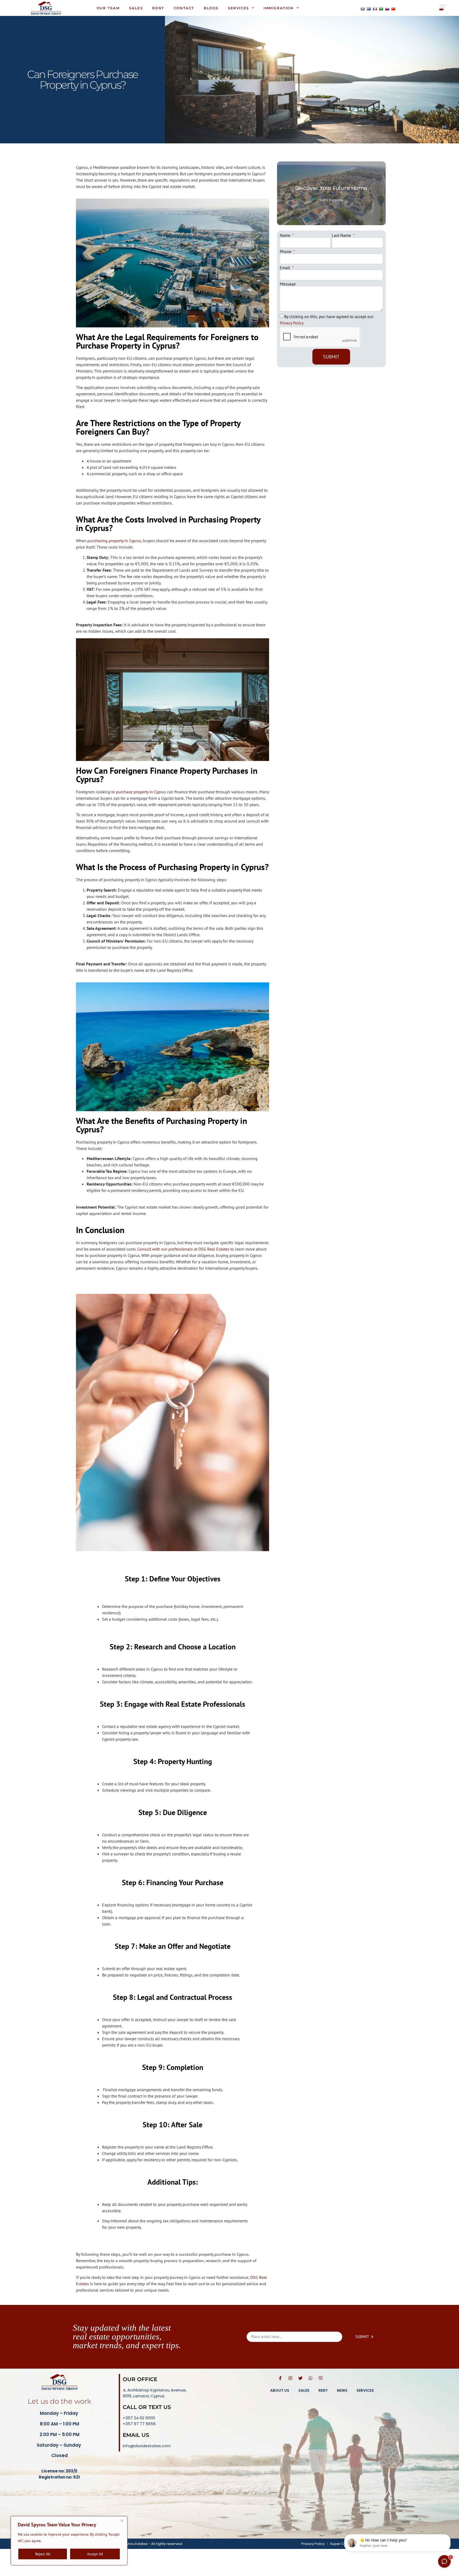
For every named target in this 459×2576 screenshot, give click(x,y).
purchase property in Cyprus (141, 792)
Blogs (211, 8)
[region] (69, 2541)
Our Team (108, 8)
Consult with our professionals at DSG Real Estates (183, 1249)
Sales (136, 8)
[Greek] (369, 9)
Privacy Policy (292, 323)
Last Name (342, 235)
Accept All (95, 2554)
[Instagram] (290, 2378)
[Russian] (387, 9)
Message (288, 284)
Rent (158, 8)
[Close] (122, 2521)
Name (286, 235)
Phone (286, 251)
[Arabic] (381, 9)
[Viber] (321, 2378)
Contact (184, 8)
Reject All (43, 2554)
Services (238, 8)
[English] (363, 9)
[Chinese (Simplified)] (393, 9)
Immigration (279, 8)
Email (285, 268)
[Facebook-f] (280, 2378)
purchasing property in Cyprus (114, 541)
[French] (375, 9)
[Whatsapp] (311, 2378)
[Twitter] (300, 2378)
